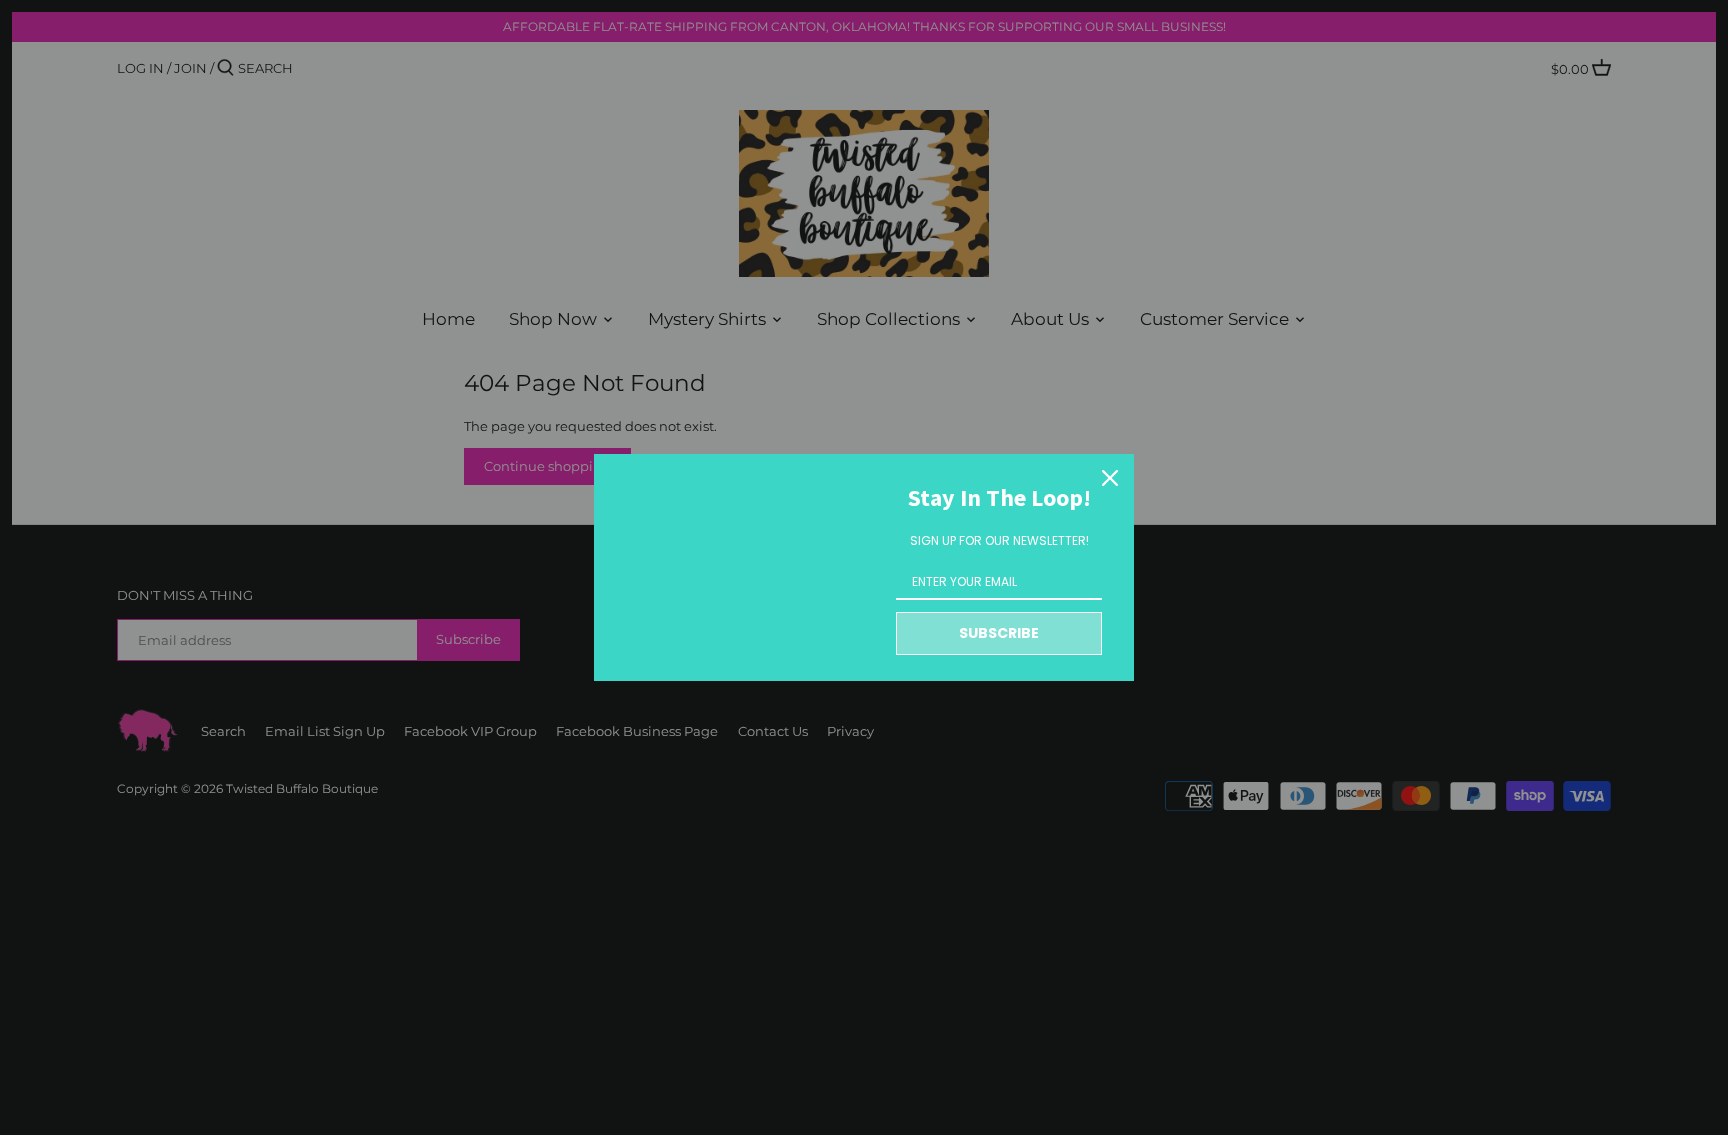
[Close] (1110, 478)
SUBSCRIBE (999, 633)
